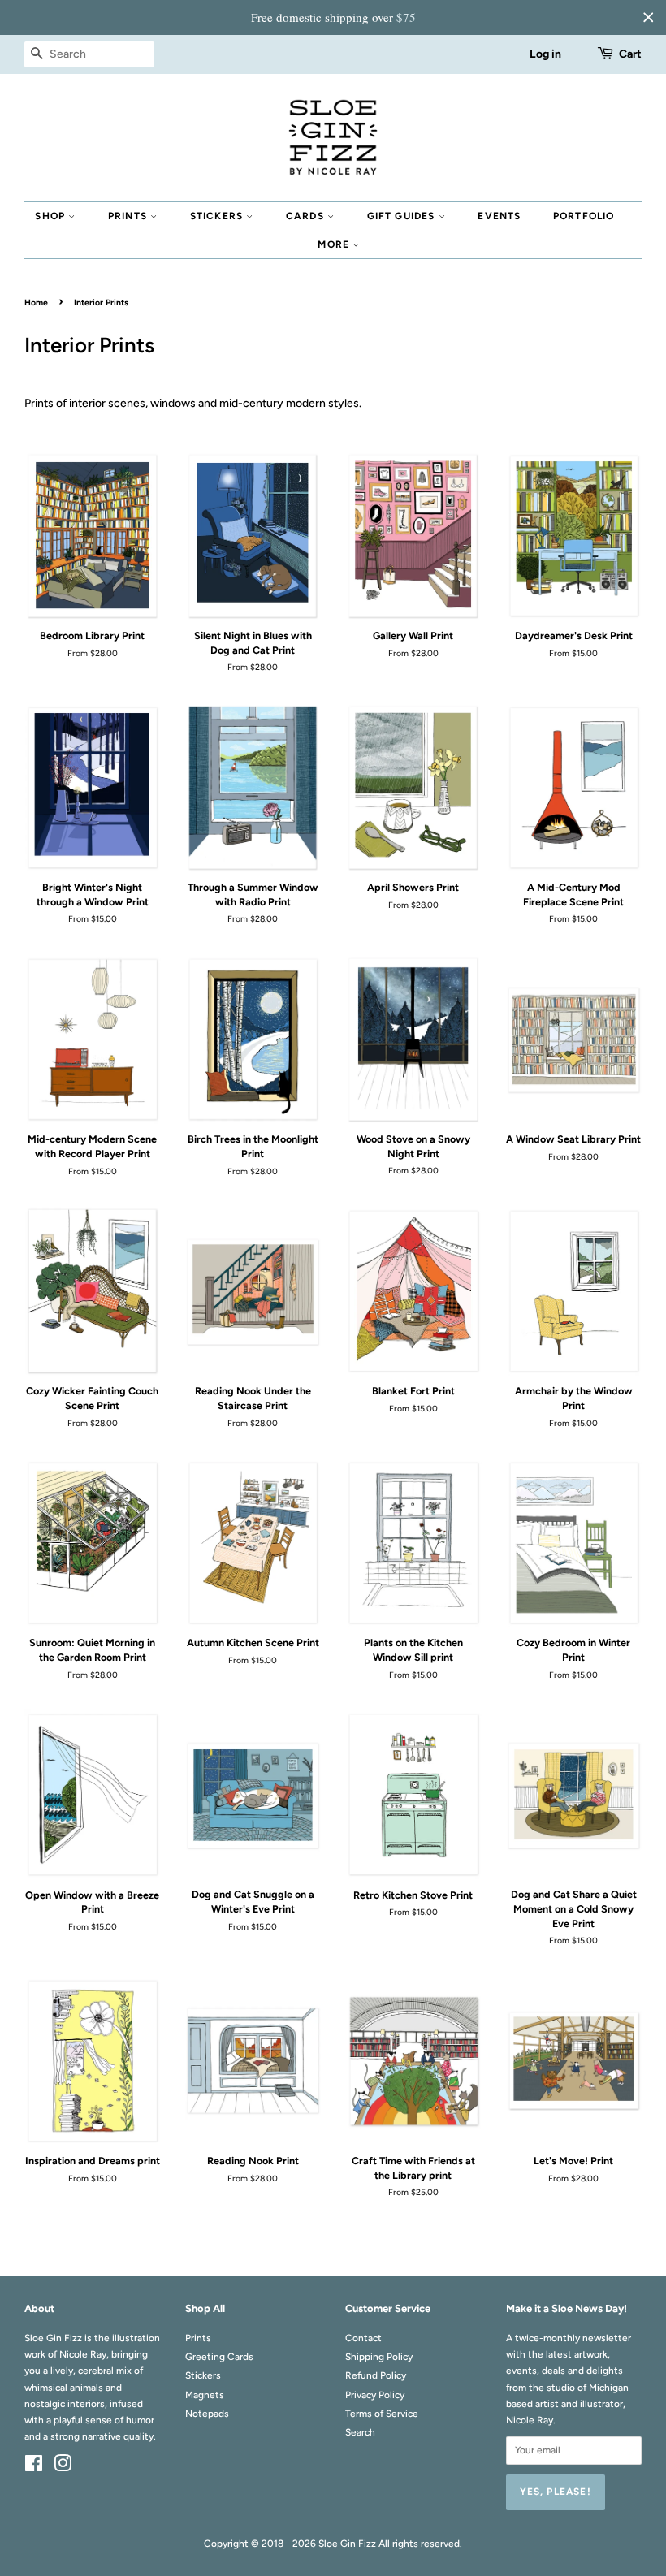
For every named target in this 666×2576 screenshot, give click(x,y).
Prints (129, 216)
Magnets (205, 2395)
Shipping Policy (379, 2357)
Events (499, 216)
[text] (333, 17)
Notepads (207, 2414)
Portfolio (584, 216)
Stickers (218, 216)
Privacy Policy (375, 2395)
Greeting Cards (219, 2357)
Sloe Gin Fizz (347, 2544)
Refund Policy (376, 2375)
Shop (52, 216)
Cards (307, 216)
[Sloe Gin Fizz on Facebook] (34, 2467)
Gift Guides (403, 216)
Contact (363, 2338)
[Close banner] (648, 17)
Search (360, 2432)
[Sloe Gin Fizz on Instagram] (63, 2467)
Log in (545, 54)
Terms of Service (382, 2414)
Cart (630, 54)
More (335, 244)
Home (36, 303)
